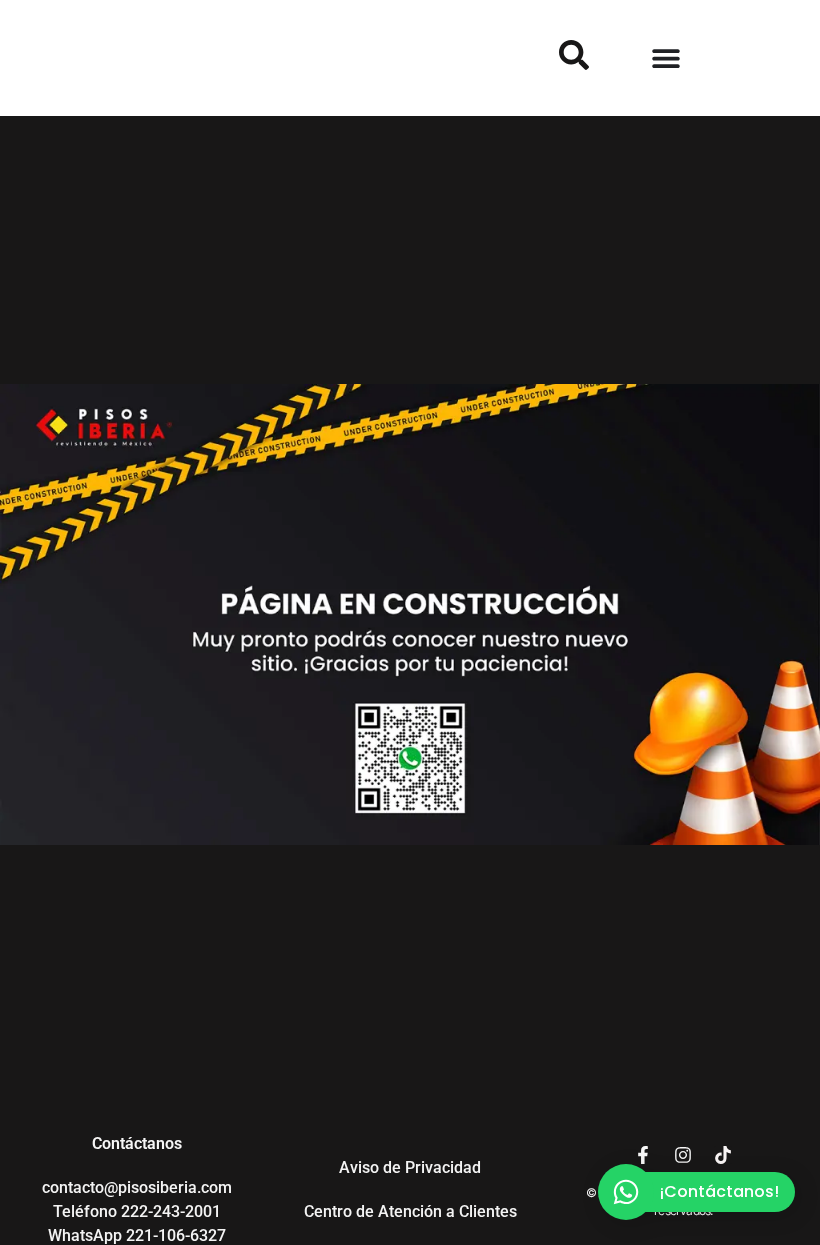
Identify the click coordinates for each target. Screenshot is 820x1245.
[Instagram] (683, 1155)
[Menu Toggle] (666, 58)
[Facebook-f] (643, 1155)
